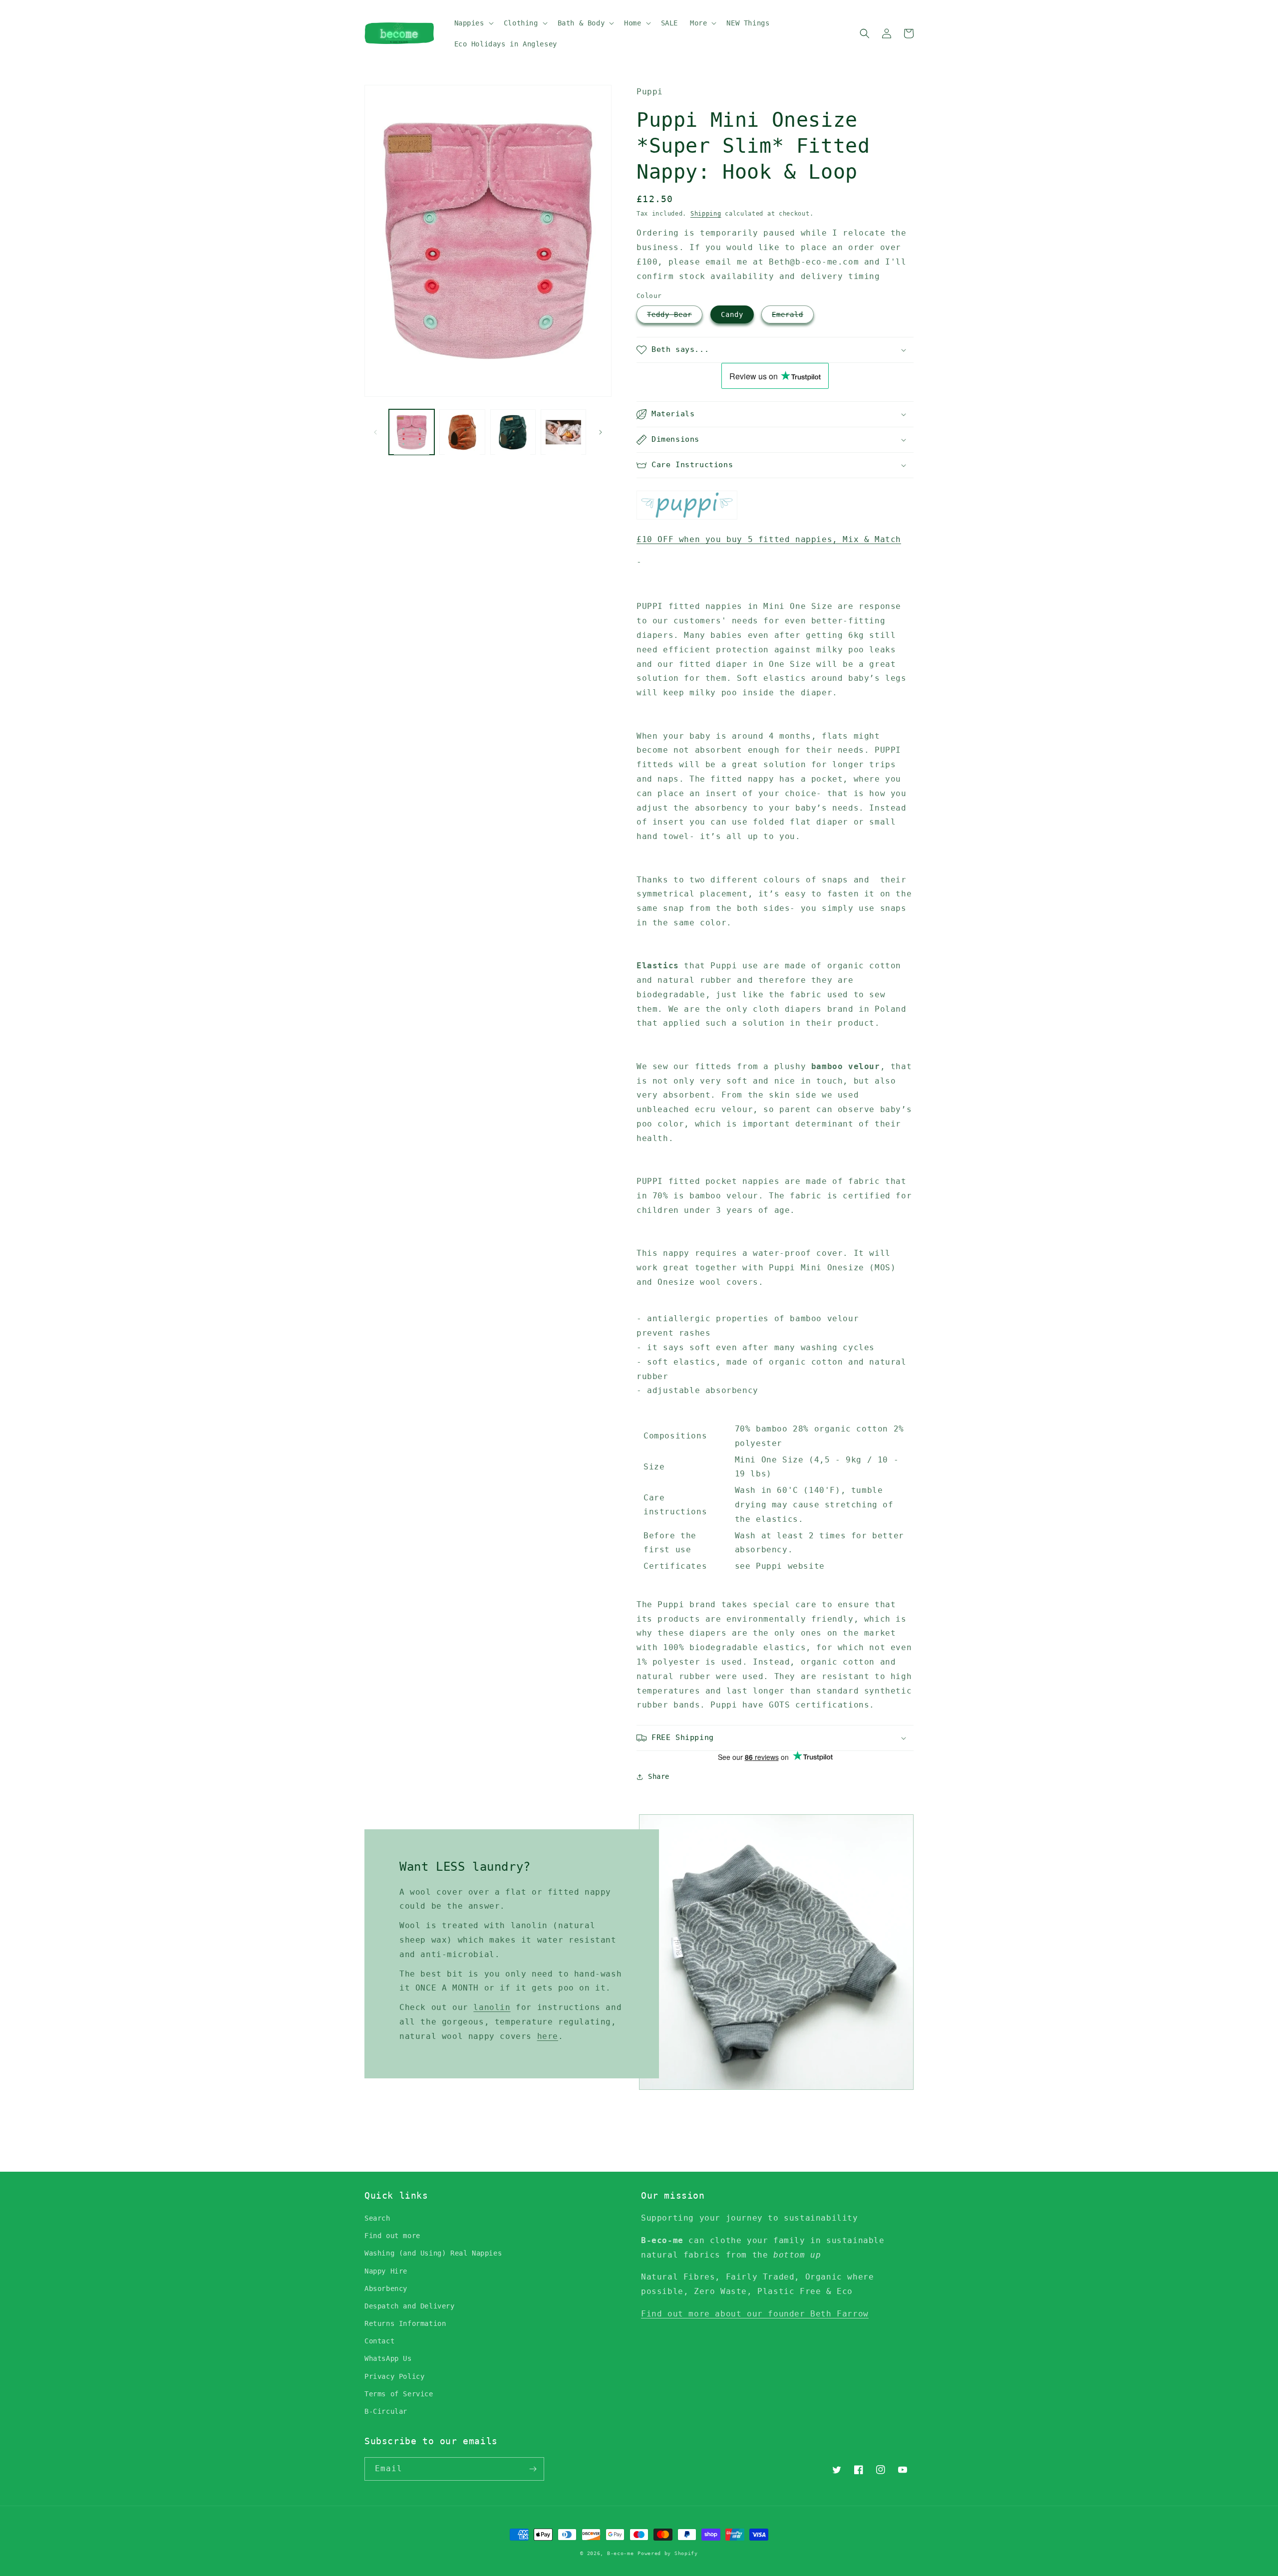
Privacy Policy (394, 2376)
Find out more (392, 2236)
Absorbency (386, 2289)
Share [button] (659, 1776)
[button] (473, 23)
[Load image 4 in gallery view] (563, 432)
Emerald (788, 314)
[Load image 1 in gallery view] (412, 432)
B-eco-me (621, 2553)
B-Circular (386, 2411)
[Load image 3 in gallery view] (513, 432)
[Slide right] (601, 432)
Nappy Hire (386, 2271)
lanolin (492, 2007)
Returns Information (405, 2323)
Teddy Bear (669, 314)
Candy (732, 314)
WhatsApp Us (388, 2358)
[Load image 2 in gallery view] (462, 432)
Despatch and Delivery (410, 2306)
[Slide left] (375, 432)
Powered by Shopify (668, 2553)
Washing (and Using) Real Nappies (433, 2253)
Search (377, 2218)
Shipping (706, 214)
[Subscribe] (533, 2469)
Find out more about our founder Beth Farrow (755, 2314)
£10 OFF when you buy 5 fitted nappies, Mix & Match (769, 539)
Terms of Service (399, 2394)
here (548, 2036)
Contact (379, 2341)
